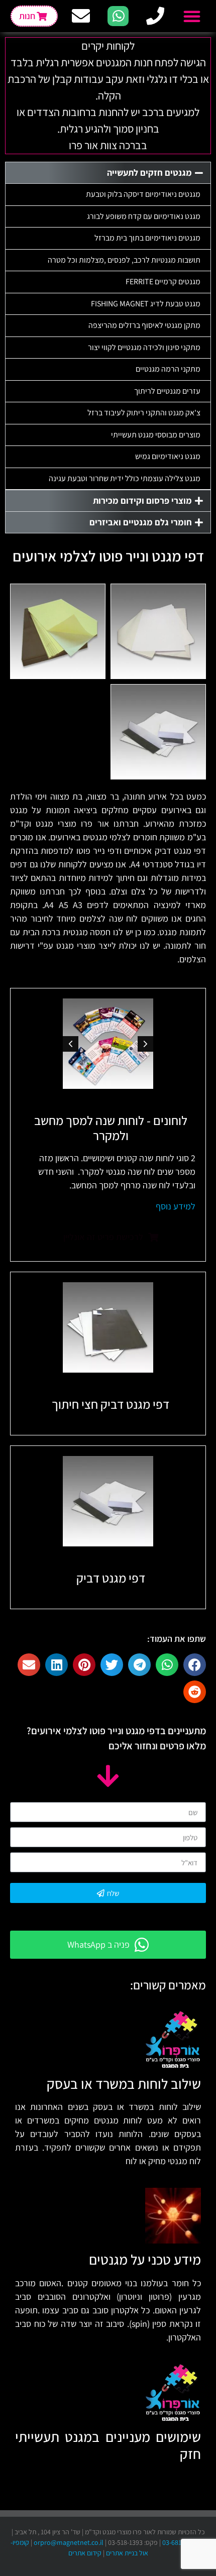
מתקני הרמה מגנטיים (168, 369)
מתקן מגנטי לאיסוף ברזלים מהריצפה (144, 325)
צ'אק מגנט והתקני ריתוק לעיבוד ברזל (144, 413)
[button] (192, 16)
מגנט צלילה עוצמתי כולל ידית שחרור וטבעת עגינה (125, 478)
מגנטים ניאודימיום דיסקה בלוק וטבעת (143, 194)
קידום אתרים (85, 2553)
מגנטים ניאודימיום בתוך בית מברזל (147, 238)
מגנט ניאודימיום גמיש (168, 456)
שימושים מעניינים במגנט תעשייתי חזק (108, 2445)
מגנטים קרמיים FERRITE (163, 282)
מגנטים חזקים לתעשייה (149, 173)
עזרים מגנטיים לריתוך (167, 391)
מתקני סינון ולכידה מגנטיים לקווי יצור (144, 347)
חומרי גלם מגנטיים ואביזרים (141, 522)
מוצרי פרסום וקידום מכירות (142, 500)
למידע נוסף (176, 1206)
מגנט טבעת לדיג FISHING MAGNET (146, 304)
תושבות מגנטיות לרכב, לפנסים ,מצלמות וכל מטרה (124, 260)
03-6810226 (179, 2542)
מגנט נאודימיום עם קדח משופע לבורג (144, 216)
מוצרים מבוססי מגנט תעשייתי (156, 435)
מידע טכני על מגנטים (145, 2259)
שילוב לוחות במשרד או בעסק (124, 2084)
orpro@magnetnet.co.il (69, 2542)
